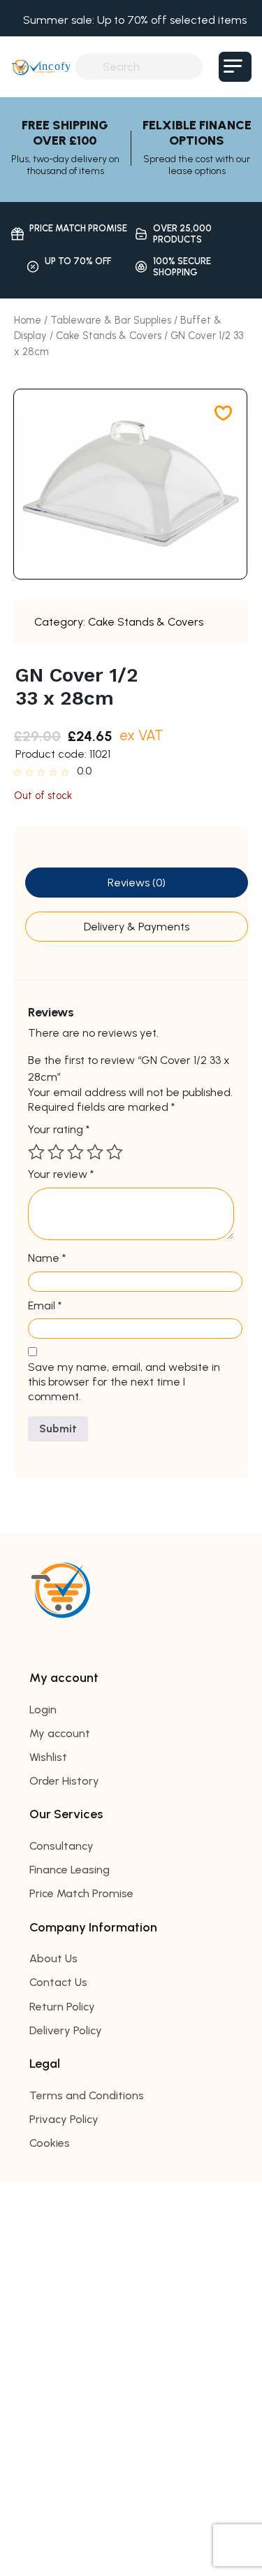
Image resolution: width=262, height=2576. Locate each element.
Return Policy (62, 2007)
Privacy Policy (64, 2119)
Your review (61, 1174)
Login (43, 1710)
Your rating (59, 1129)
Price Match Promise (81, 1893)
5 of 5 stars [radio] (115, 1152)
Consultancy (61, 1846)
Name (47, 1258)
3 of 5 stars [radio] (75, 1152)
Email (45, 1305)
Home (28, 320)
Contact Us (58, 1982)
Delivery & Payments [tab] (137, 927)
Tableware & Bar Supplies (111, 320)
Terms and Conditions (87, 2095)
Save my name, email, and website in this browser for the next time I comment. (124, 1382)
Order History (64, 1781)
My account (60, 1733)
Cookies (50, 2143)
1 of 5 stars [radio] (36, 1152)
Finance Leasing (70, 1870)
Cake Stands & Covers (109, 336)
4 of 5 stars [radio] (95, 1152)
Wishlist (48, 1757)
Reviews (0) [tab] (137, 883)
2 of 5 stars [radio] (56, 1152)
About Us (53, 1958)
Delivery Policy (66, 2030)
